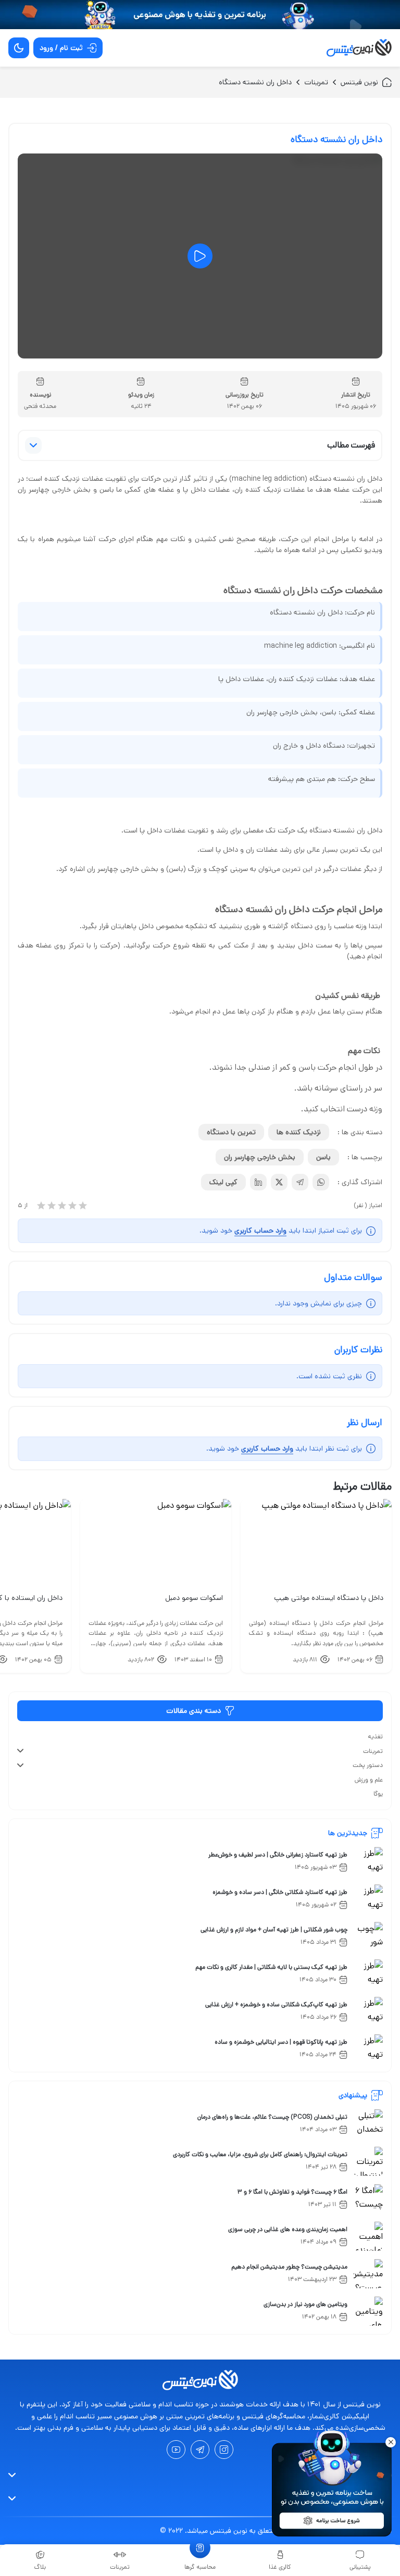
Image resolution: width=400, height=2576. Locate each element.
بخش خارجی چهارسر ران (260, 1157)
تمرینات (316, 82)
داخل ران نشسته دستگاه (255, 82)
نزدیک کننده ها (299, 1132)
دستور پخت (368, 1765)
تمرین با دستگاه (231, 1132)
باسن (323, 1157)
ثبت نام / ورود (61, 48)
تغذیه (375, 1736)
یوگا (378, 1794)
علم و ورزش (369, 1780)
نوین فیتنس (359, 82)
